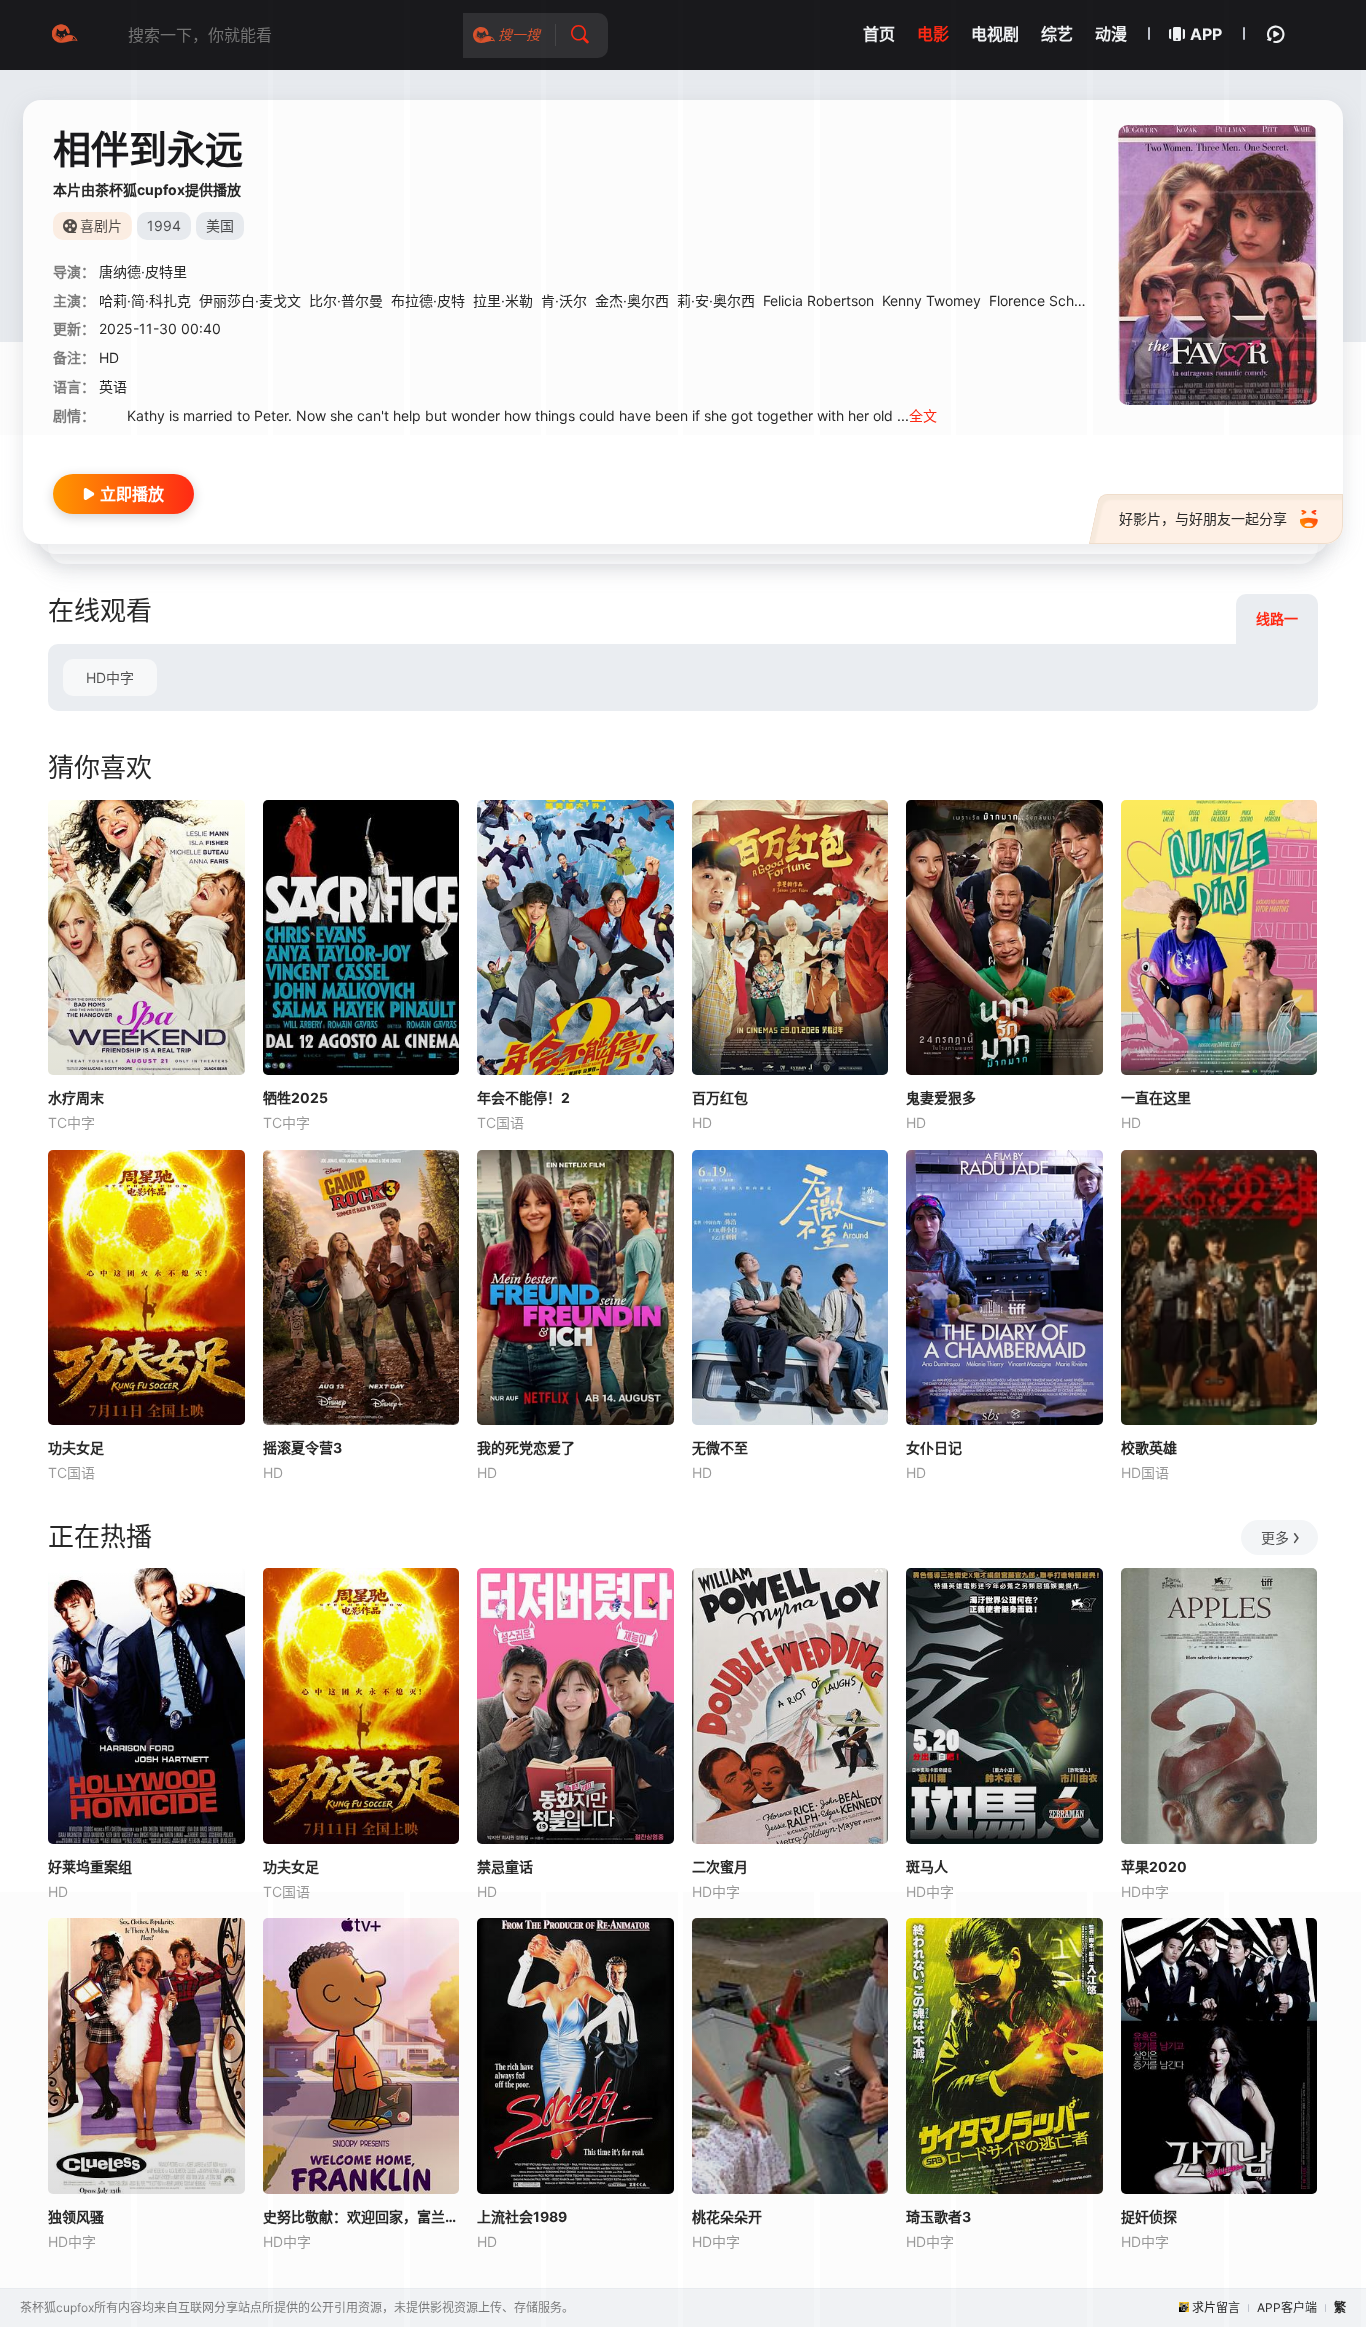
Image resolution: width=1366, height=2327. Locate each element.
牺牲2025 (295, 1097)
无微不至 (720, 1447)
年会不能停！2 (523, 1097)
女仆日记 (934, 1447)
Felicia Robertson (818, 300)
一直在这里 (1156, 1097)
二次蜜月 (720, 1866)
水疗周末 (76, 1097)
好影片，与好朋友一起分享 (1203, 518)
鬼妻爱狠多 (941, 1097)
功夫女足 (76, 1447)
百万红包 (720, 1097)
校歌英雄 (1149, 1447)
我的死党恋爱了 (526, 1447)
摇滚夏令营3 (302, 1447)
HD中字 (110, 677)
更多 (1275, 1537)
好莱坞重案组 (90, 1866)
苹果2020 (1154, 1866)
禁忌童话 (505, 1866)
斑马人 (927, 1866)
